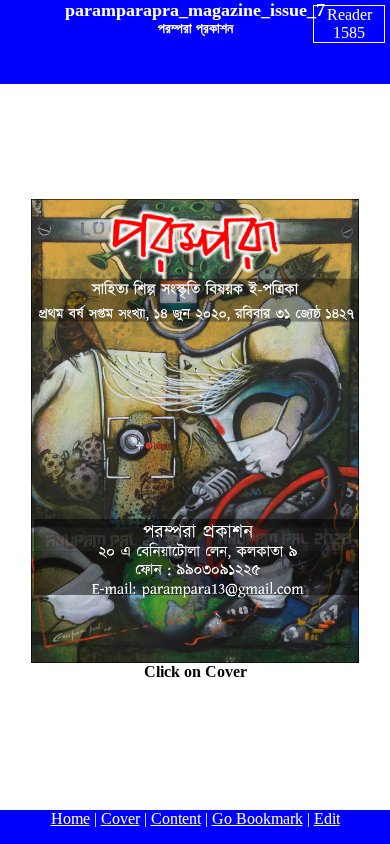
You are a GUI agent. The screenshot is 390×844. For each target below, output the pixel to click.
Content (176, 818)
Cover (120, 818)
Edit (327, 818)
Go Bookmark (257, 818)
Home (70, 818)
